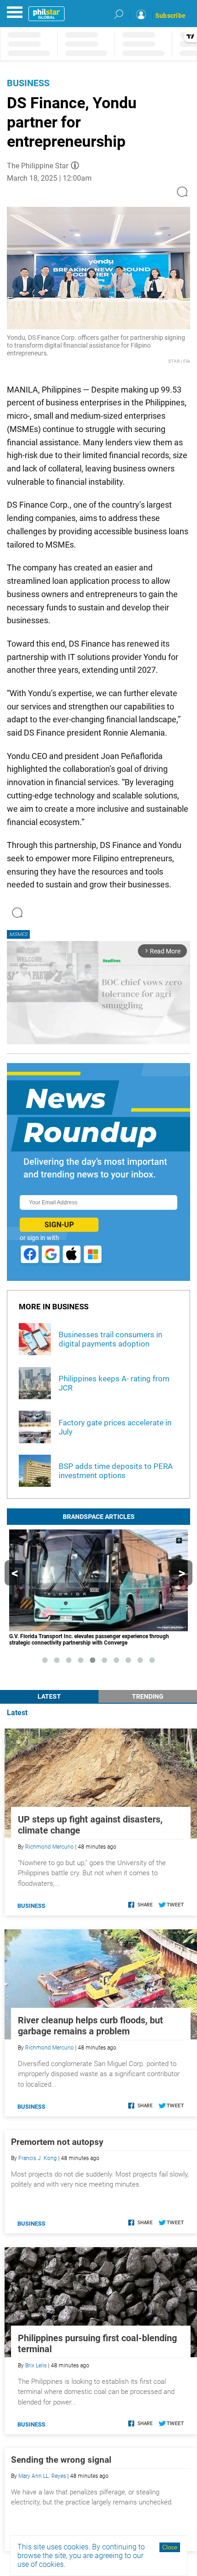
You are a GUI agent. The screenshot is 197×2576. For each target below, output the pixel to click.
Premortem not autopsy (57, 2142)
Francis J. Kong (38, 2158)
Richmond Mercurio (49, 1847)
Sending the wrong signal (61, 2460)
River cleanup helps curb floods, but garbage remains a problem (90, 2026)
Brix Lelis (36, 2365)
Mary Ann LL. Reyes (42, 2476)
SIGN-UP (59, 1225)
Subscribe (170, 16)
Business (28, 83)
